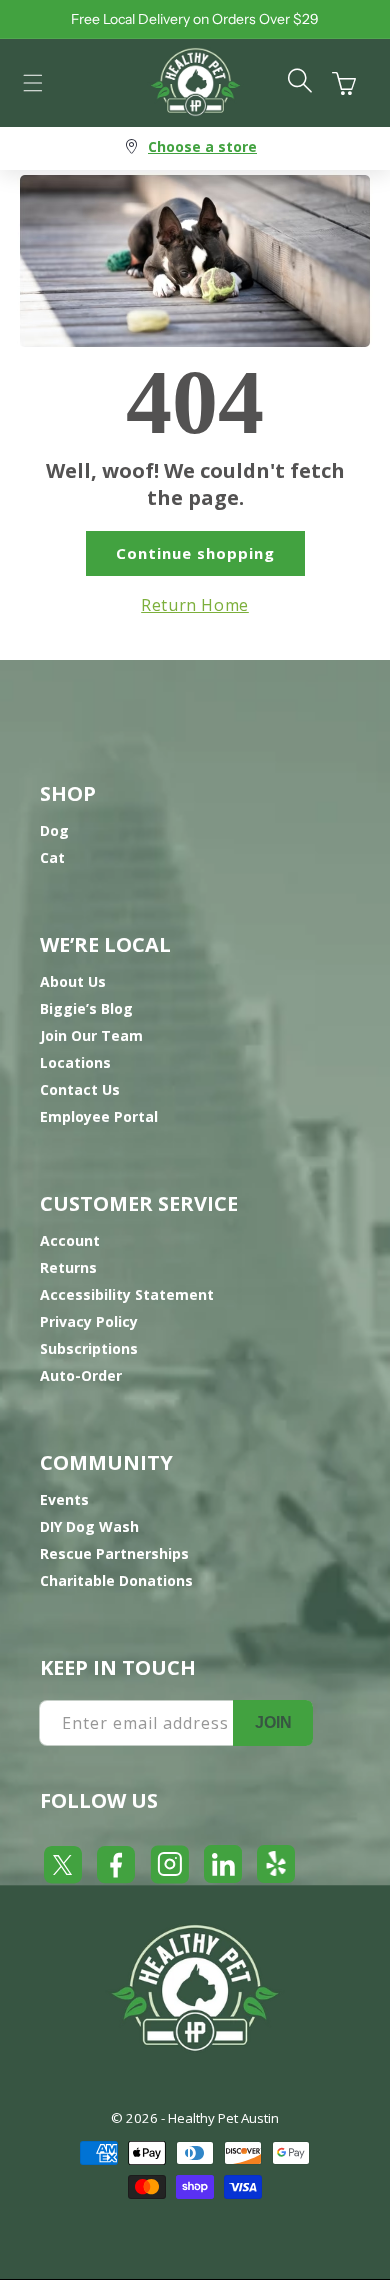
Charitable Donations (116, 1580)
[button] (33, 83)
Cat (52, 857)
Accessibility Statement (127, 1294)
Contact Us (80, 1089)
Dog (54, 830)
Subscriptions (89, 1348)
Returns (68, 1267)
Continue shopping (195, 553)
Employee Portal (99, 1116)
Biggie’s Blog (86, 1008)
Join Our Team (91, 1035)
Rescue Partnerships (114, 1553)
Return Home (195, 605)
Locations (75, 1062)
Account (70, 1240)
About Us (73, 981)
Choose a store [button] (202, 146)
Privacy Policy (89, 1321)
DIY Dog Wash (89, 1526)
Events (64, 1499)
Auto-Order (81, 1375)
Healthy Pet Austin (223, 2118)
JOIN (273, 1722)
